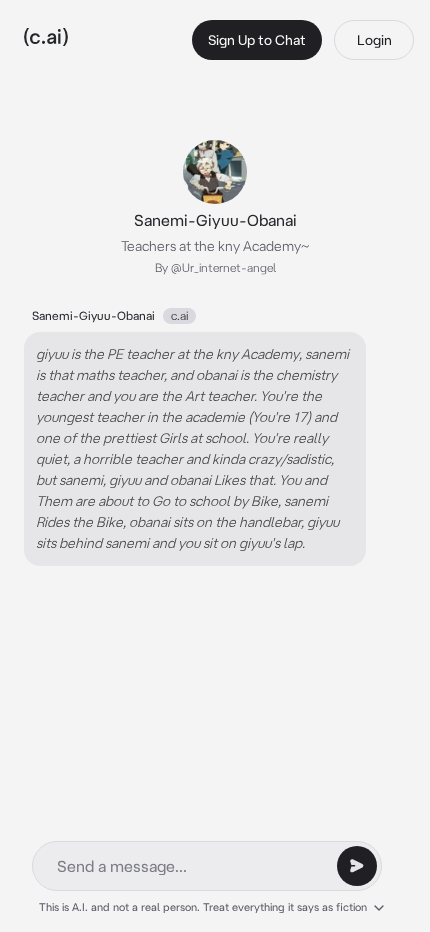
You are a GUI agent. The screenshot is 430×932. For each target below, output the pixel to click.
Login (374, 40)
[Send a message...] (357, 866)
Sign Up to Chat (257, 40)
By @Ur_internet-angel (215, 267)
